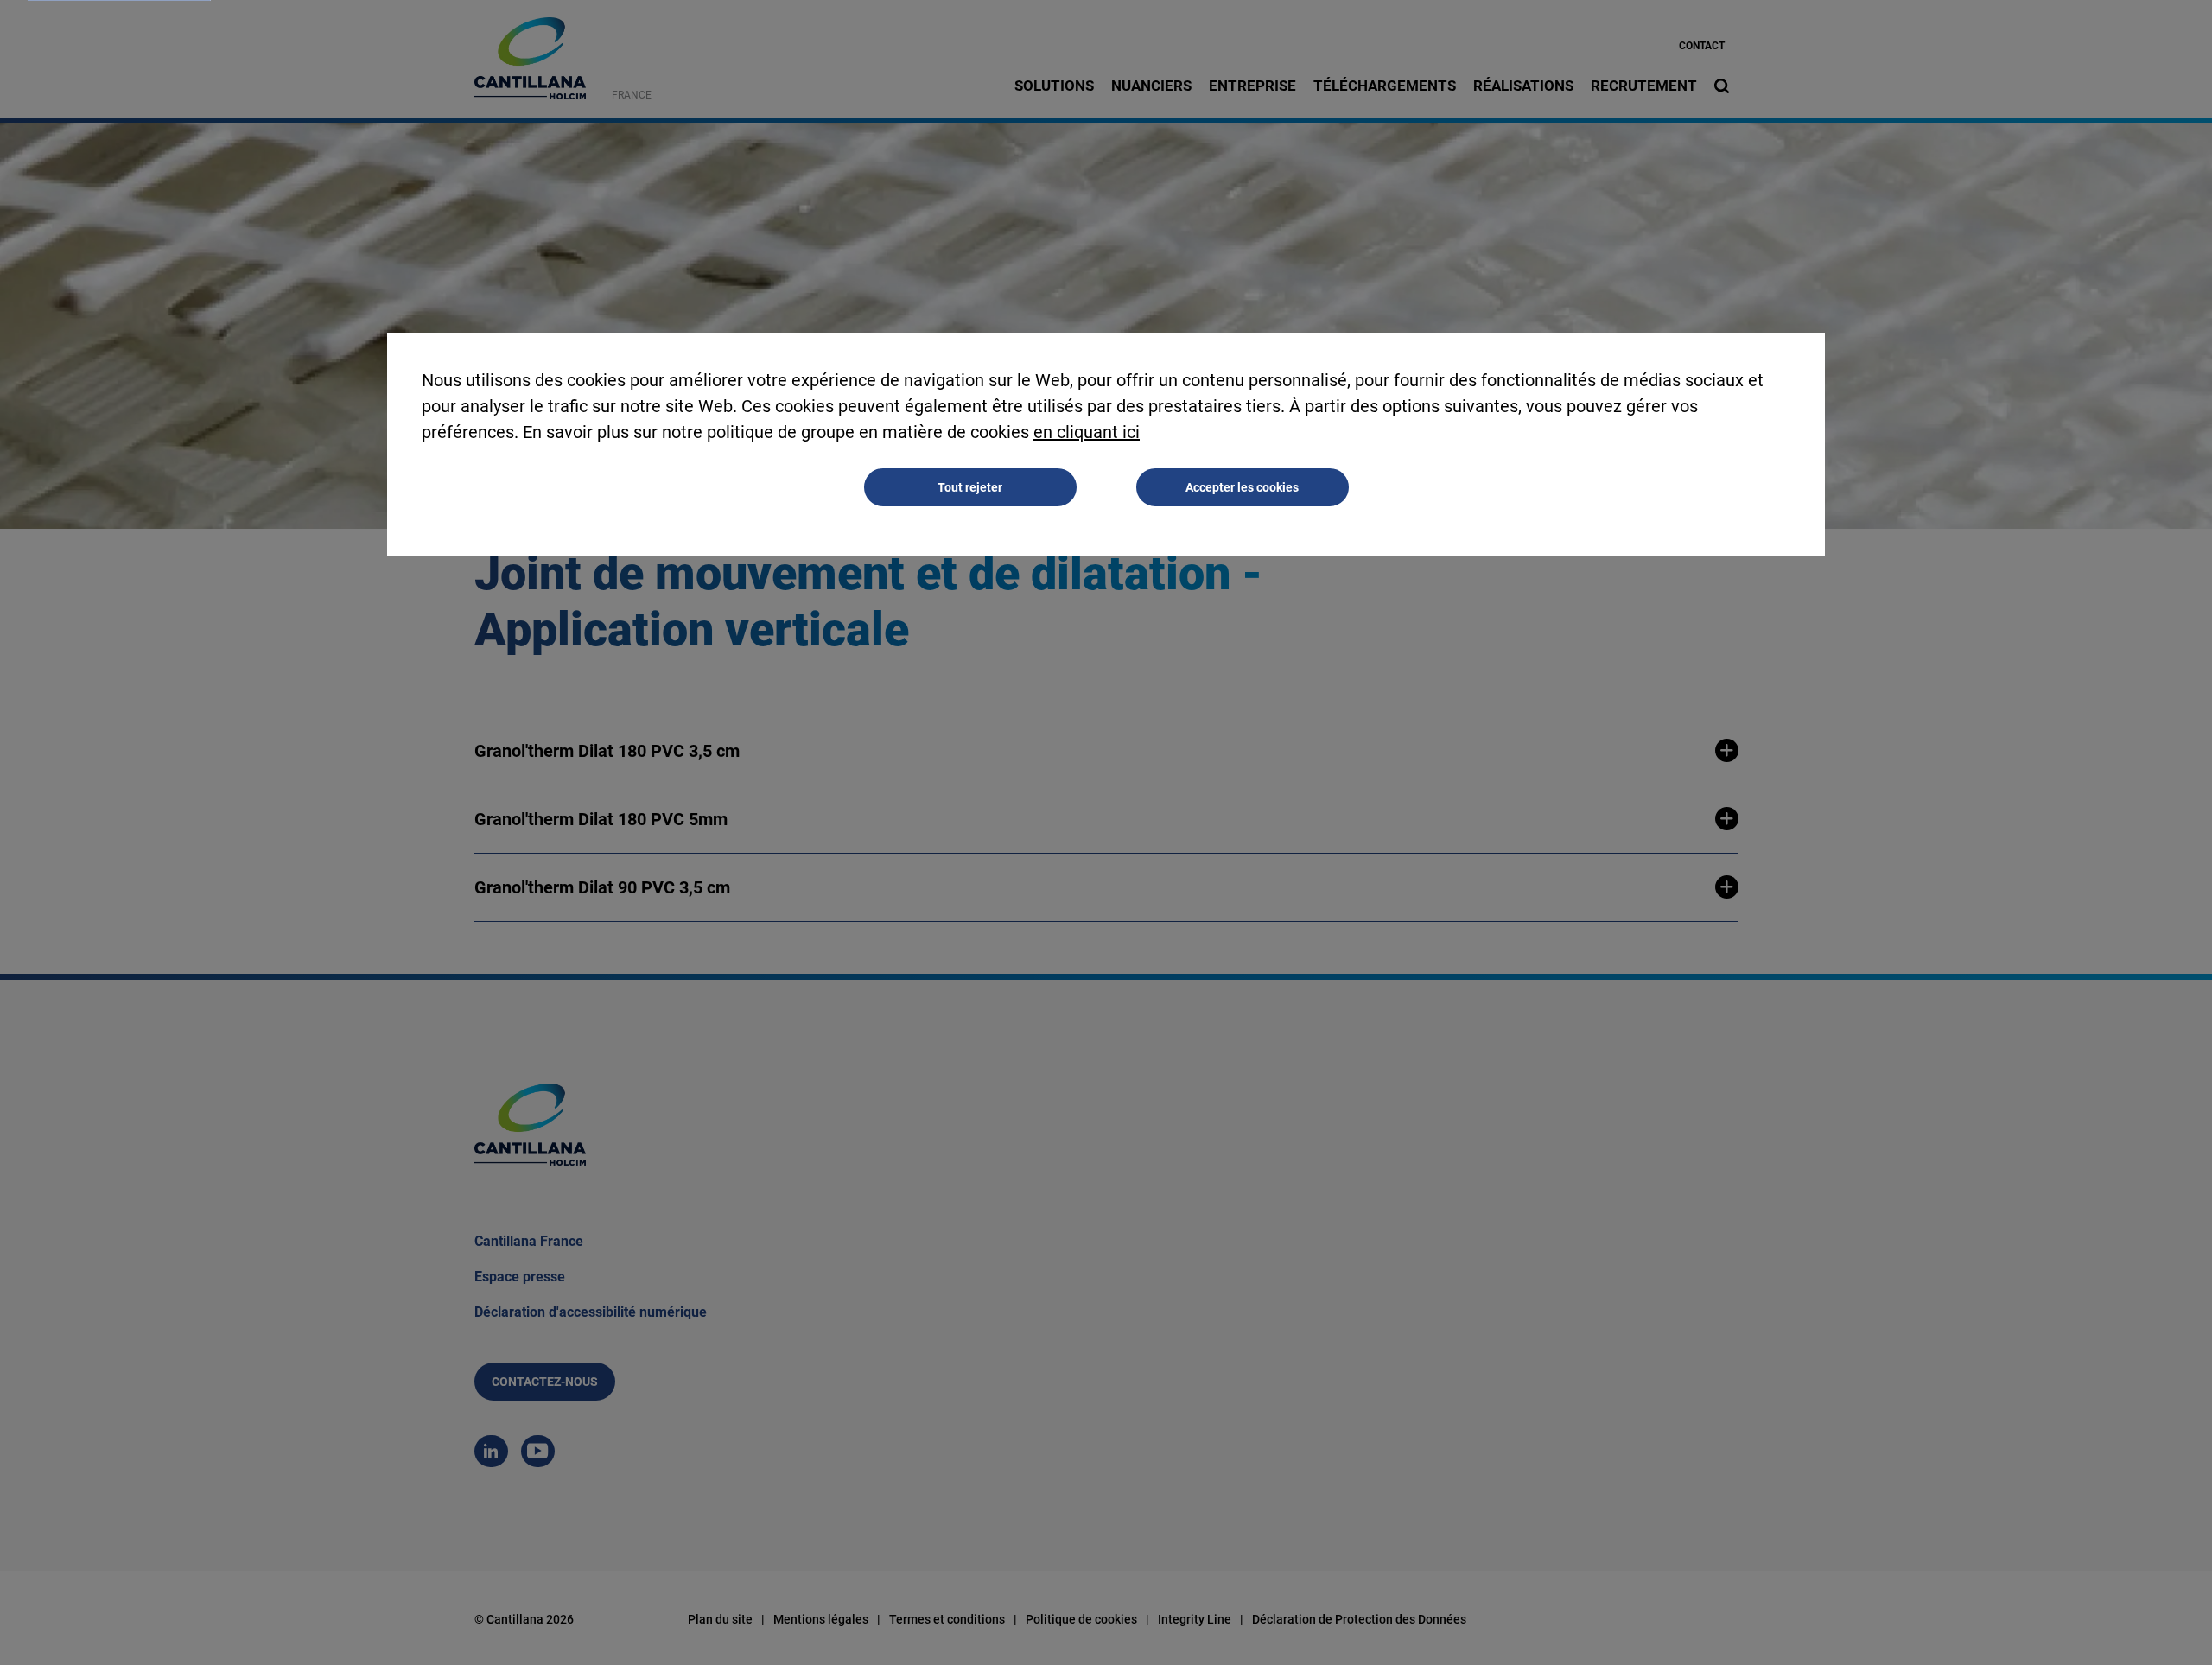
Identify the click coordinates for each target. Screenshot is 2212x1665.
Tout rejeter (970, 487)
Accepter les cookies (1242, 487)
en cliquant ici (1087, 432)
